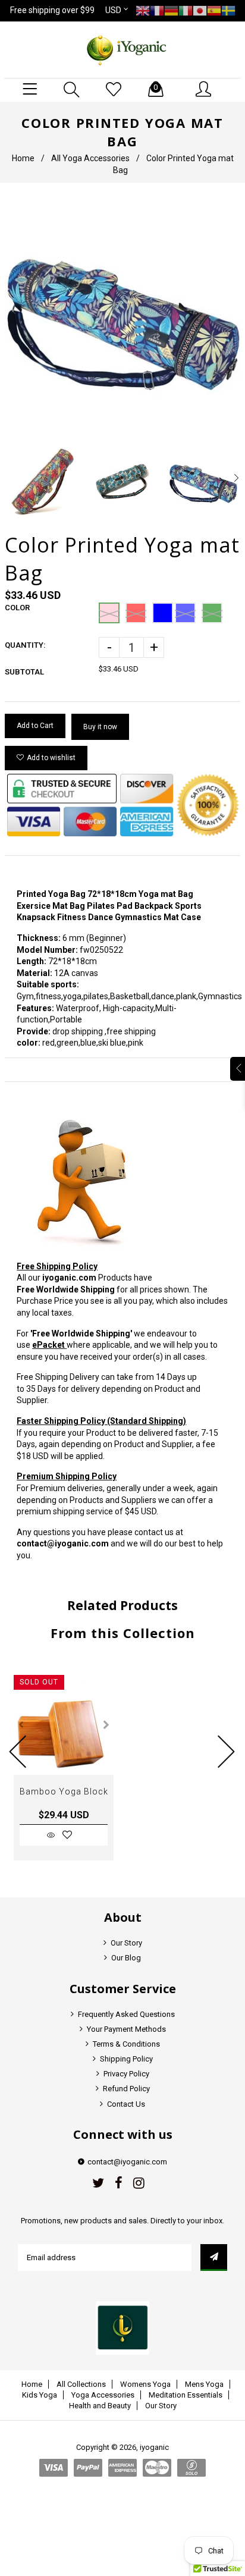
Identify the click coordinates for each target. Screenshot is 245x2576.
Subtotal (24, 672)
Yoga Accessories (103, 2395)
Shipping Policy (126, 2059)
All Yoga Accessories (90, 158)
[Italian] (186, 10)
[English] (143, 10)
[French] (157, 10)
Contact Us (126, 2104)
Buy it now (100, 727)
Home (23, 158)
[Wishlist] (114, 90)
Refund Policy (126, 2089)
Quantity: (25, 645)
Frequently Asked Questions (126, 2014)
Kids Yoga (40, 2395)
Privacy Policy (126, 2074)
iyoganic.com (69, 1278)
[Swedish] (228, 10)
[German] (171, 10)
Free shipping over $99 (52, 10)
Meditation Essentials (186, 2395)
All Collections (81, 2384)
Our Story (126, 1943)
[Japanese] (200, 10)
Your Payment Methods (126, 2029)
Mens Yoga (204, 2384)
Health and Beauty (100, 2406)
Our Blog (126, 1958)
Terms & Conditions (126, 2044)
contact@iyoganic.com (63, 1543)
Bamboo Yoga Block (64, 1791)
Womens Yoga (145, 2384)
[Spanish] (214, 10)
